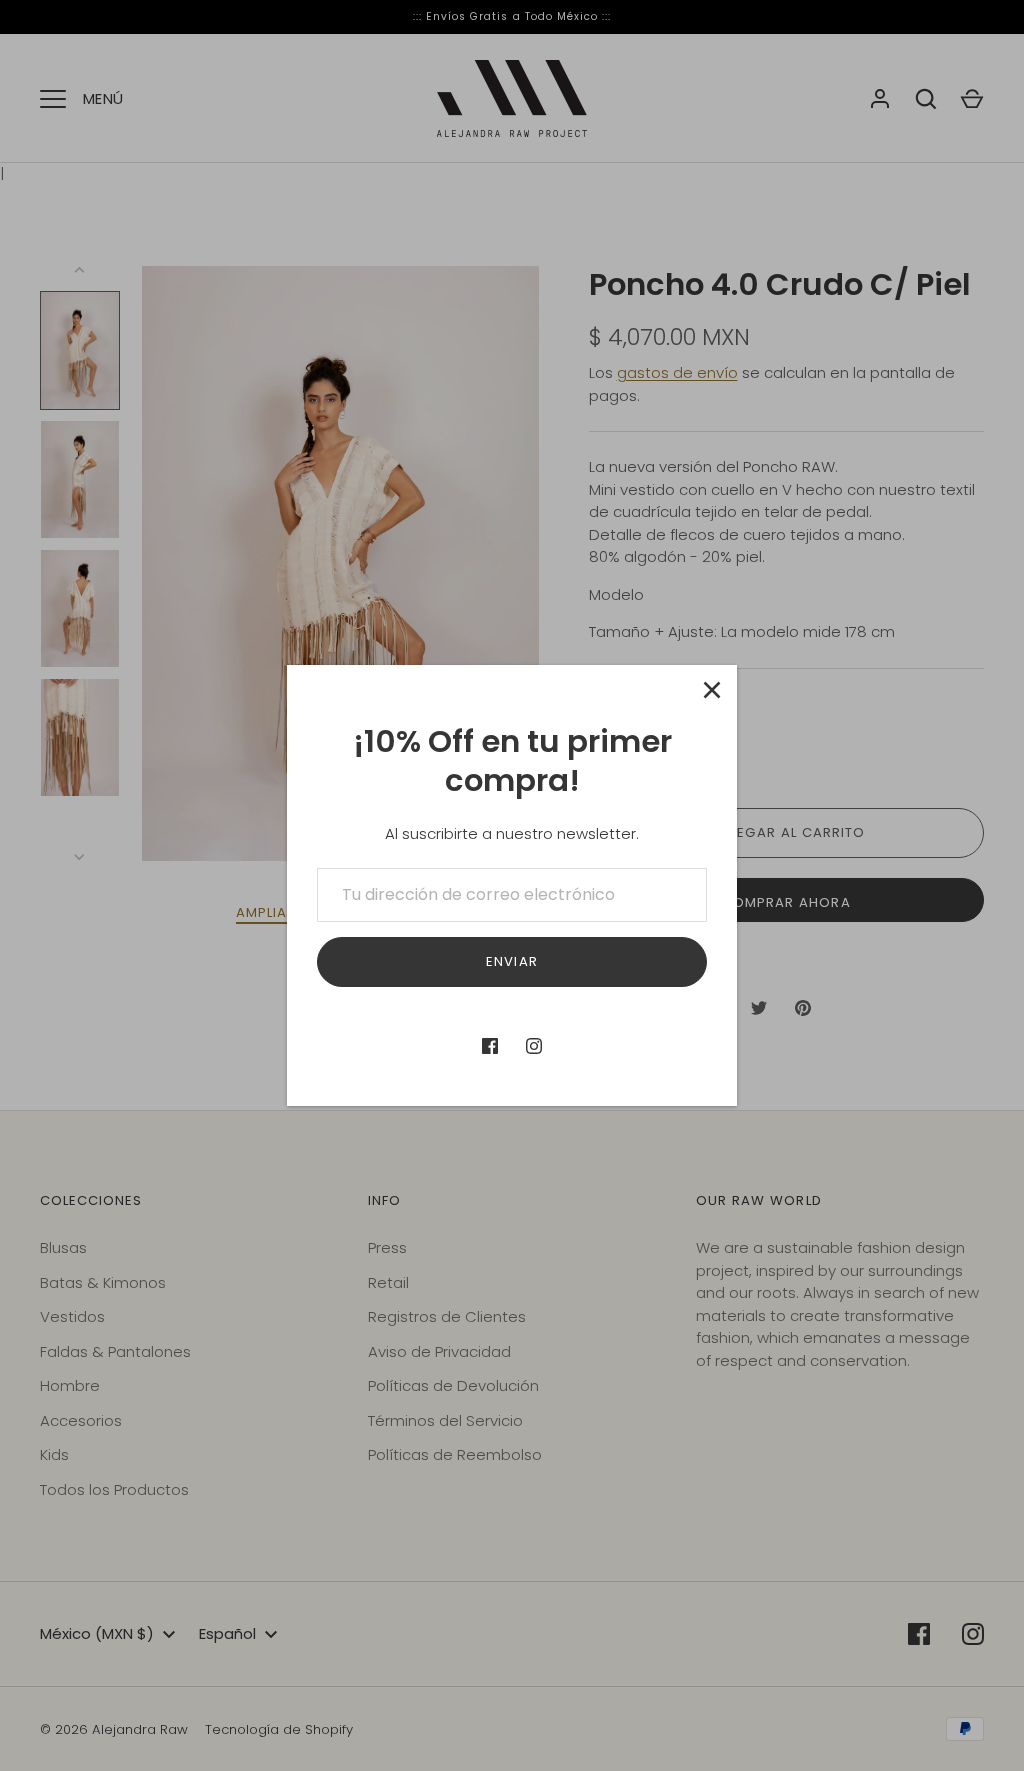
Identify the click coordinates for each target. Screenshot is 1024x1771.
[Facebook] (490, 1046)
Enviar (511, 961)
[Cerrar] (712, 690)
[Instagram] (534, 1046)
